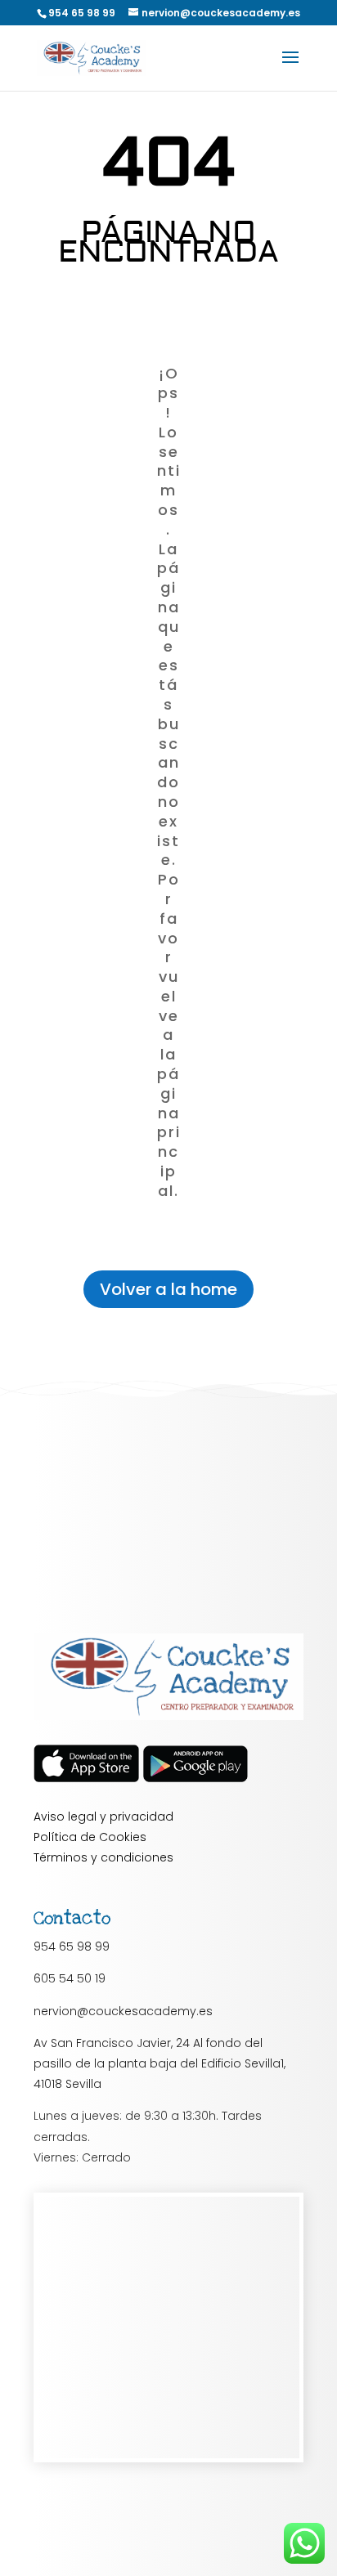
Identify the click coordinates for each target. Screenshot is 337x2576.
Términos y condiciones (103, 1857)
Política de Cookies (90, 1837)
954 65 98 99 (72, 1947)
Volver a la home (168, 1289)
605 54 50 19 (70, 1978)
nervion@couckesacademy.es (123, 2011)
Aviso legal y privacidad (103, 1817)
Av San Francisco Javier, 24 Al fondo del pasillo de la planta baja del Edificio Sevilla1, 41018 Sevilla (160, 2063)
